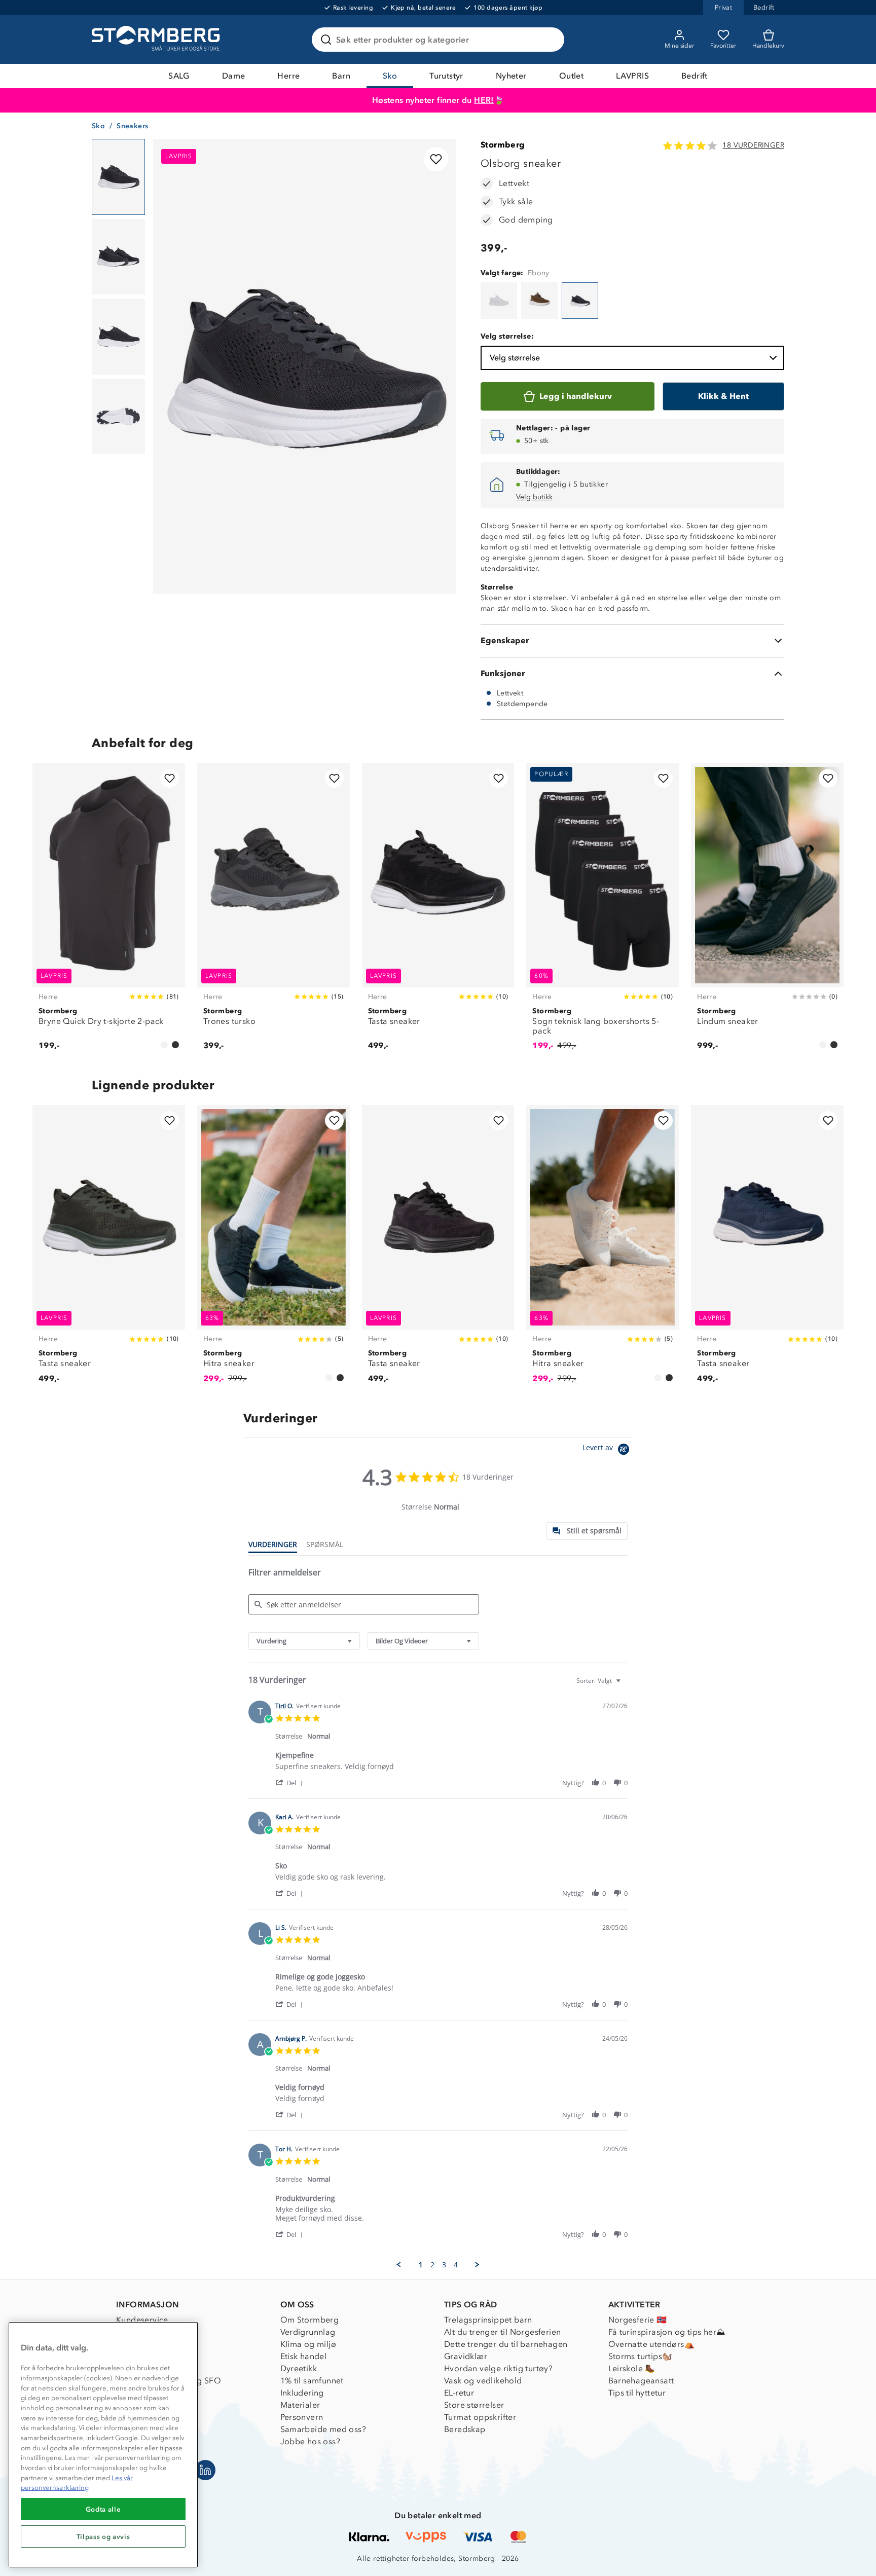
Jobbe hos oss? (311, 2441)
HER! (484, 100)
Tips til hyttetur (637, 2393)
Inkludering (302, 2393)
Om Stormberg (310, 2320)
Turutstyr (446, 76)
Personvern (302, 2417)
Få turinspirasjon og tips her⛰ (667, 2332)
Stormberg (503, 145)
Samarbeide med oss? (323, 2429)
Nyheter (511, 76)
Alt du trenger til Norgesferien (502, 2332)
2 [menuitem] (432, 2265)
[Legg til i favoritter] (436, 159)
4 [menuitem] (456, 2265)
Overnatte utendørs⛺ (652, 2344)
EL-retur (459, 2393)
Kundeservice (142, 2320)
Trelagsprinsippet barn (488, 2320)
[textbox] (625, 1685)
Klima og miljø (308, 2344)
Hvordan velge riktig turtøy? (498, 2368)
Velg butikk (534, 497)
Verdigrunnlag (308, 2332)
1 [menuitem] (421, 2265)
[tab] (587, 1531)
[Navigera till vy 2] (118, 257)
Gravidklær (466, 2356)
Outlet (571, 76)
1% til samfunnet (312, 2381)
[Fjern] (550, 40)
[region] (103, 2445)
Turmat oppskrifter (480, 2417)
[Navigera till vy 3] (118, 337)
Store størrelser (474, 2405)
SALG (179, 76)
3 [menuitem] (444, 2265)
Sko (390, 76)
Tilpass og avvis (103, 2536)
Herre (288, 76)
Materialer (300, 2405)
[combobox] (304, 1641)
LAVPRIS (632, 76)
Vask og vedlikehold (483, 2381)
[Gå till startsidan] (157, 40)
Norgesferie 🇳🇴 (638, 2320)
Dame (234, 76)
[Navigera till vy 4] (118, 417)
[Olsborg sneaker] (499, 301)
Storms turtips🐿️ (641, 2356)
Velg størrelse (515, 358)
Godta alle (103, 2509)
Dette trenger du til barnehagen (506, 2344)
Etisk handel (304, 2356)
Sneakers (132, 126)
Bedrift (695, 76)
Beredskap (465, 2429)
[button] (291, 1782)
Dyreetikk (299, 2368)
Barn (341, 76)
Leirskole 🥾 (632, 2368)
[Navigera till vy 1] (118, 177)
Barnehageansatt (641, 2381)
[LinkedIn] (205, 2470)
